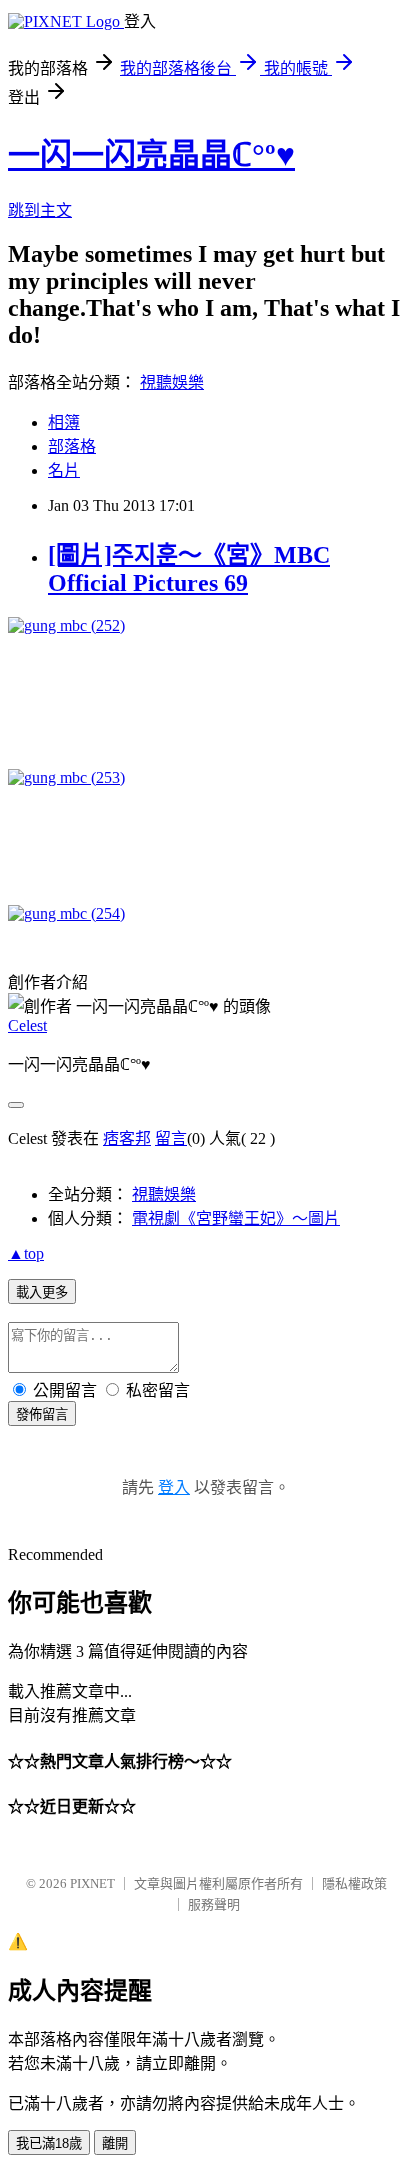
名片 (64, 470)
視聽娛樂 (172, 382)
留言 (171, 1138)
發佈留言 (42, 1414)
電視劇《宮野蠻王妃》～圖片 (236, 1218)
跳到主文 (40, 210)
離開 (115, 2143)
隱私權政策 (354, 1883)
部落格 (72, 446)
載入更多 (42, 1292)
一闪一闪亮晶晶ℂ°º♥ (151, 155)
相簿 (64, 422)
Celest (27, 1025)
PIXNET (92, 1883)
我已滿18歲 (49, 2143)
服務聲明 (214, 1904)
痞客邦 (127, 1138)
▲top (26, 1253)
